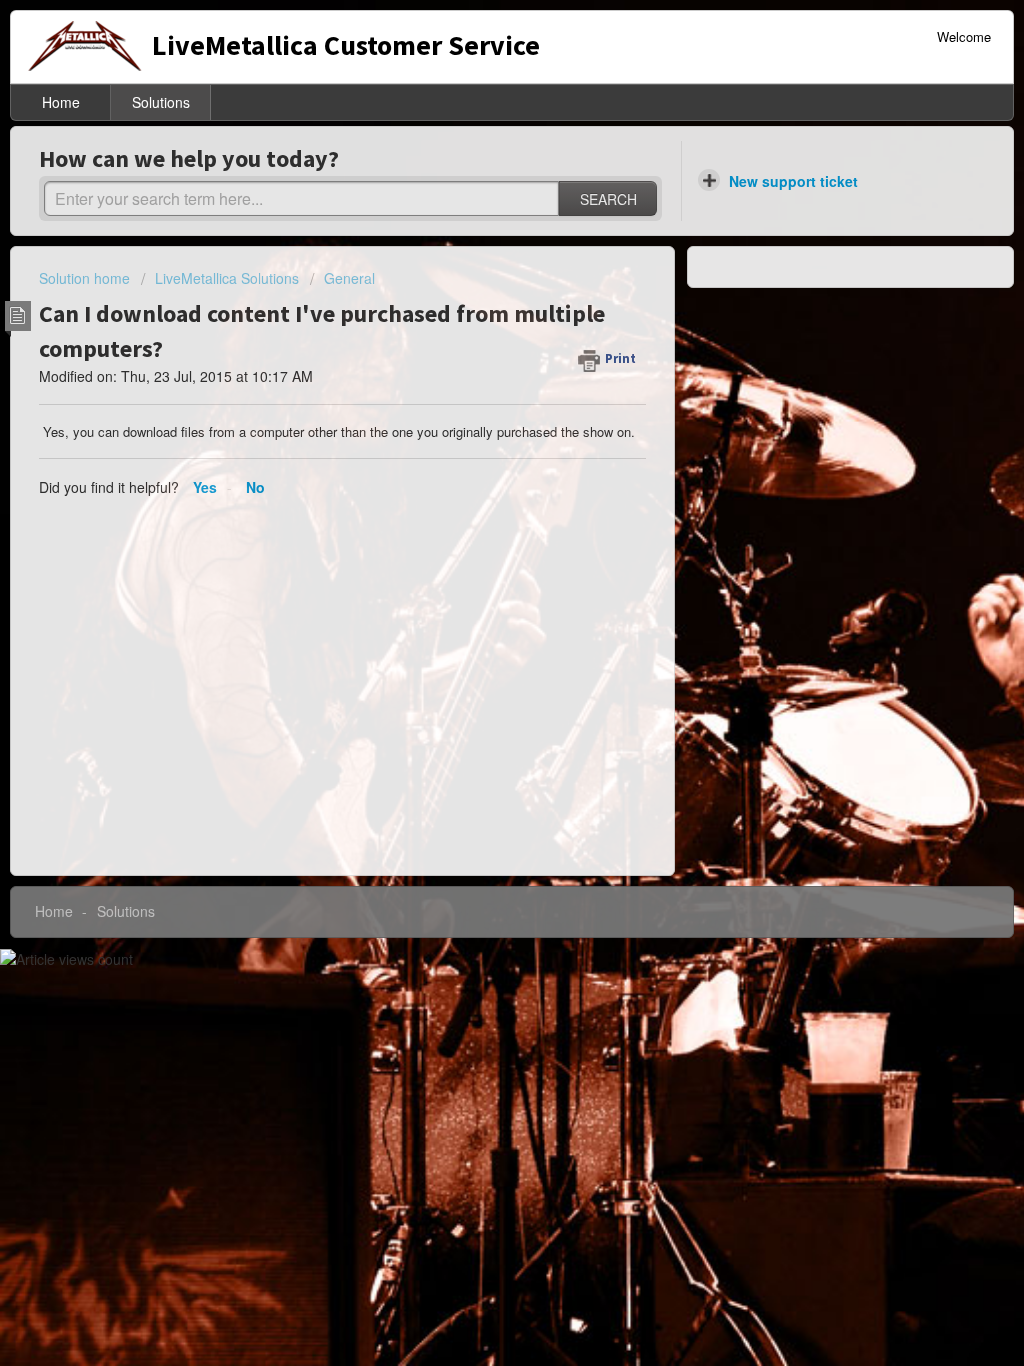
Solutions (161, 102)
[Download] (475, 425)
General (349, 278)
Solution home (86, 278)
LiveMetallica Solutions (227, 278)
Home (61, 102)
